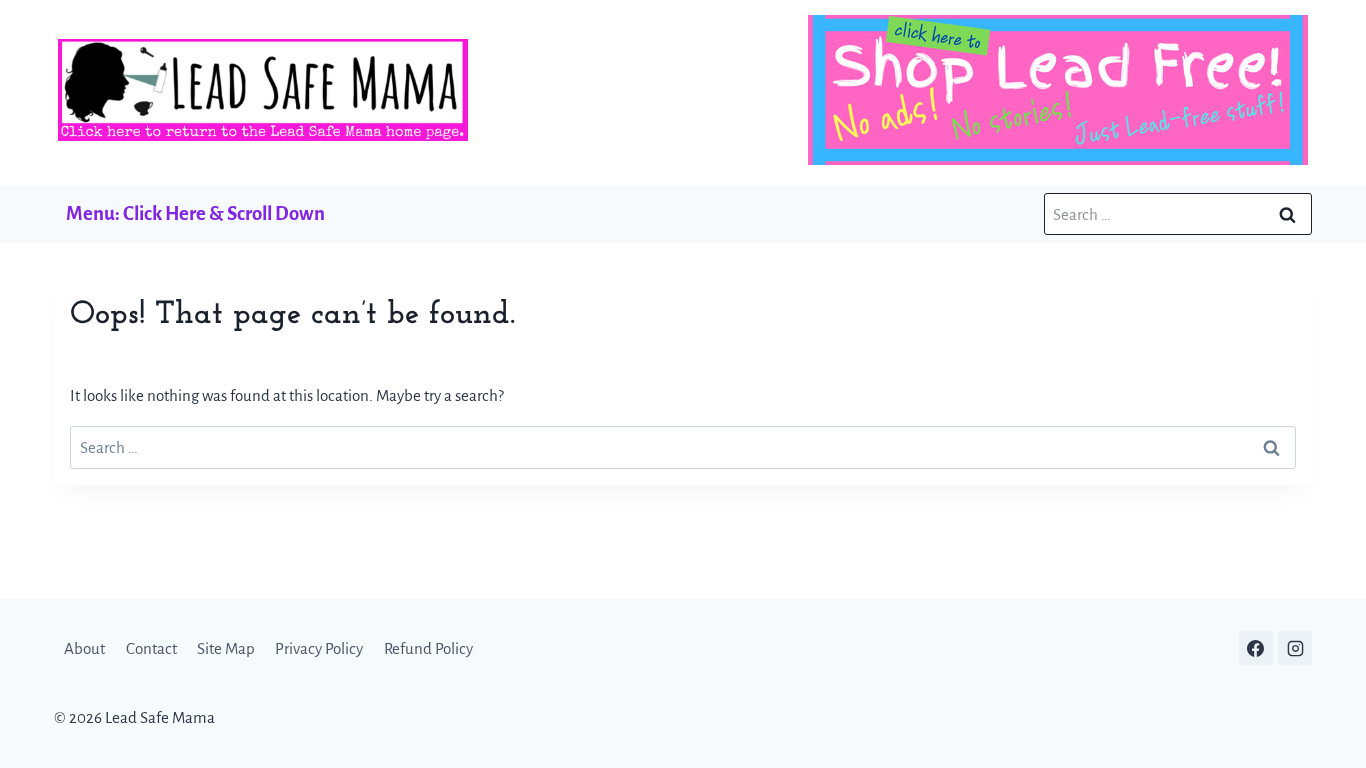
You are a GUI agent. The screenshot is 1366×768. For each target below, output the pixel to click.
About (84, 648)
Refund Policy (428, 648)
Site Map (226, 648)
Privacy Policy (319, 648)
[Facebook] (1256, 648)
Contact (151, 648)
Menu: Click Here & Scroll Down (195, 213)
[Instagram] (1295, 648)
